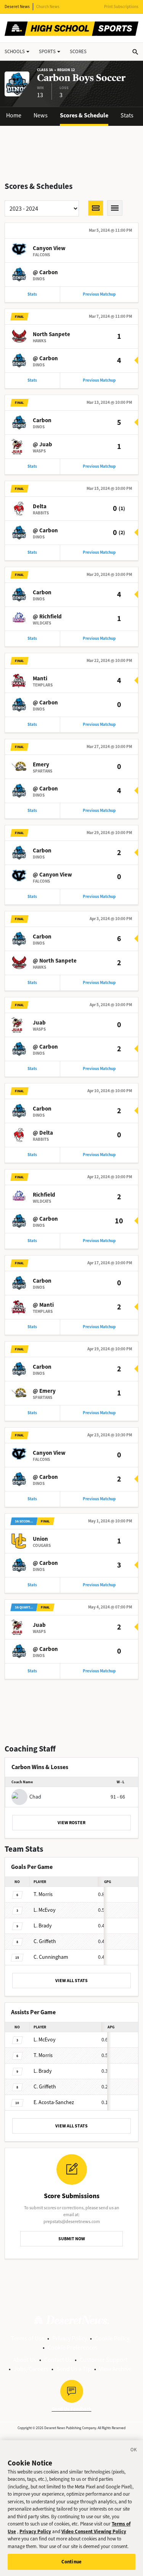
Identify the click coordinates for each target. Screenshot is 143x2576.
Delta (40, 506)
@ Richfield (47, 616)
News (41, 115)
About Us (25, 2360)
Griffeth (45, 1941)
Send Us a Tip (74, 2369)
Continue (71, 2562)
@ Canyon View (52, 875)
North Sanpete (51, 334)
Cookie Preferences (73, 2348)
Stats (127, 115)
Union (40, 1539)
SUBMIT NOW (72, 2239)
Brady (43, 1926)
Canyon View (49, 248)
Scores (78, 51)
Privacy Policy (70, 2338)
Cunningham (51, 1957)
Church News (48, 7)
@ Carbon (45, 272)
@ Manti (43, 1305)
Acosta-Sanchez (54, 2102)
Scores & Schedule (84, 115)
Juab (39, 1023)
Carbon (42, 420)
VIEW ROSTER (71, 1823)
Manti (40, 678)
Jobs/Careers (31, 2369)
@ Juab (43, 444)
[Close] (134, 2451)
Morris (43, 1894)
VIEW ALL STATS (71, 1981)
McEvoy (45, 1910)
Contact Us (58, 2360)
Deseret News (17, 7)
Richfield (44, 1195)
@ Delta (43, 1133)
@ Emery (44, 1391)
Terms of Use (28, 2338)
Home (14, 115)
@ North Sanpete (55, 961)
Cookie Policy (112, 2338)
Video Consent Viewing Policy (94, 2531)
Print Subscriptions (121, 7)
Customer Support (104, 2360)
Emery (41, 764)
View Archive (115, 2369)
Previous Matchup (99, 294)
